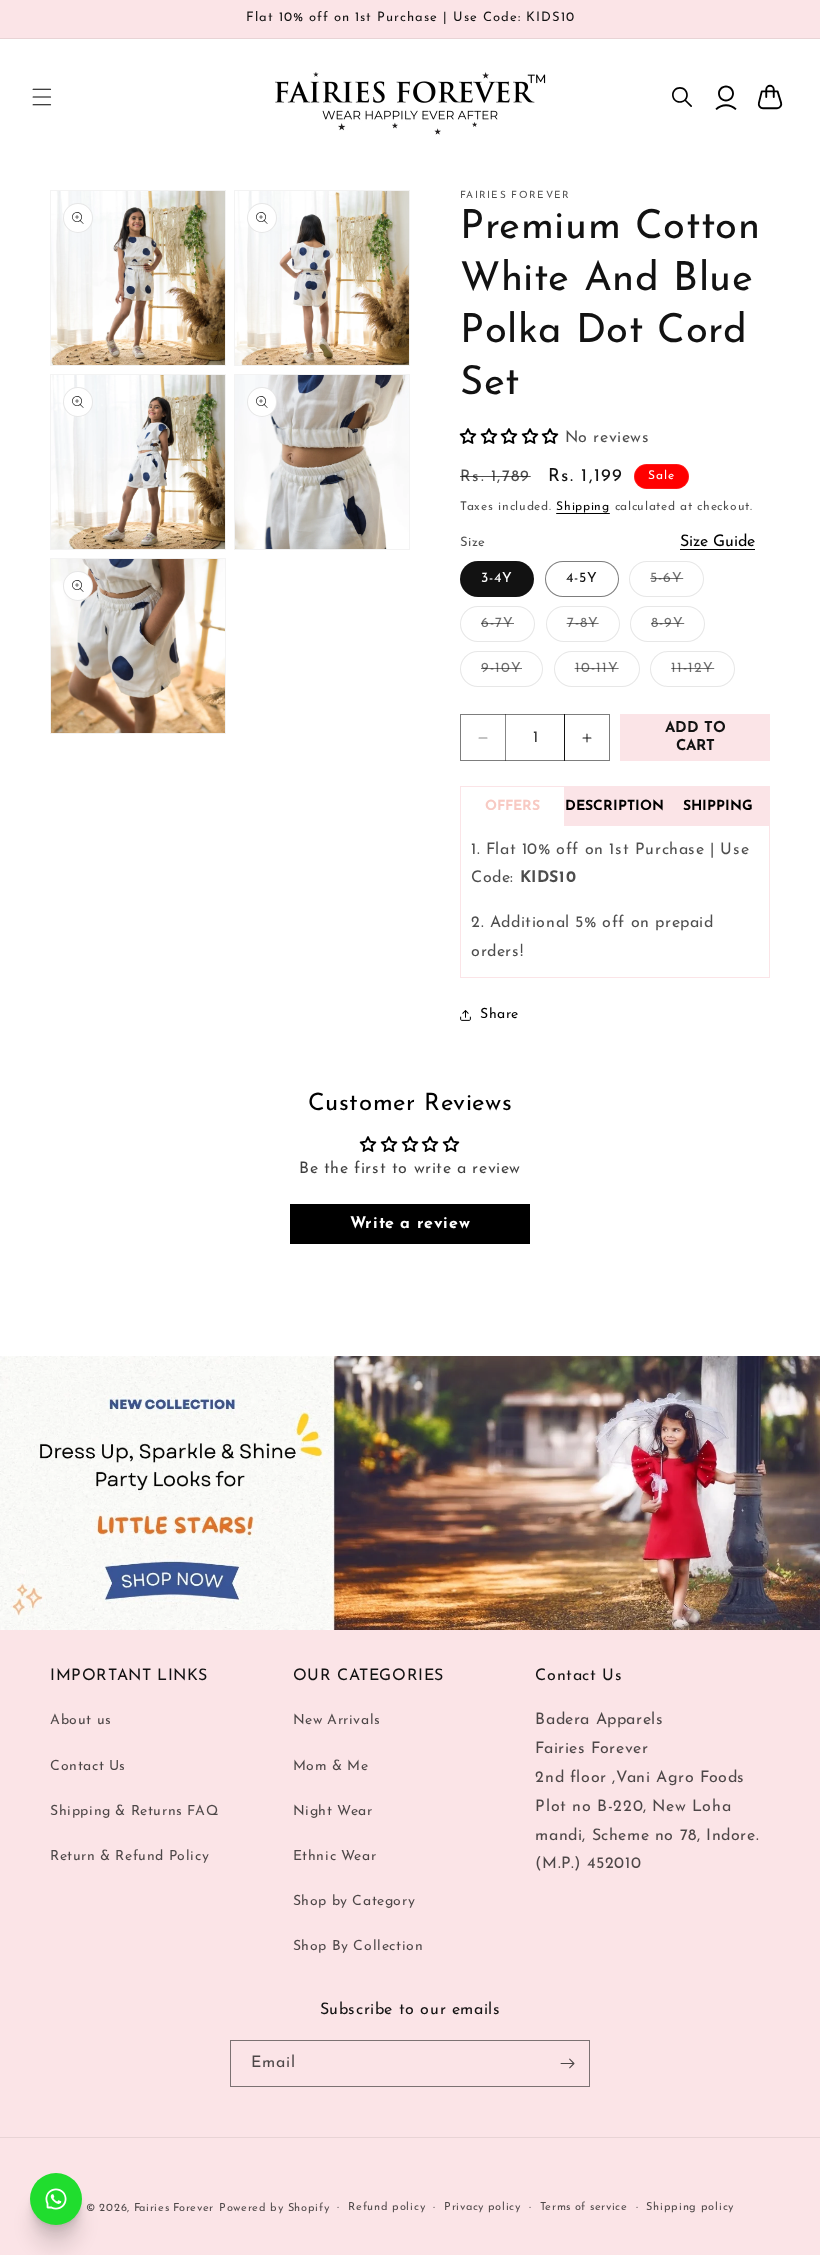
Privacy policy (482, 2207)
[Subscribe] (567, 2063)
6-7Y (508, 628)
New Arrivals (337, 1720)
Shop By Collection (358, 1946)
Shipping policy (690, 2207)
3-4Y (497, 578)
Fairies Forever (174, 2208)
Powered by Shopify (274, 2208)
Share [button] (499, 1014)
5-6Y (677, 583)
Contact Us (88, 1766)
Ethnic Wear (335, 1856)
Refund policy (386, 2207)
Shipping (583, 507)
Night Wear (333, 1811)
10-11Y (607, 673)
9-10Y (512, 673)
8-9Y (678, 628)
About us (81, 1720)
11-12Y (703, 673)
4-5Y (582, 578)
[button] (42, 97)
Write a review (410, 1224)
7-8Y (593, 628)
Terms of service (584, 2207)
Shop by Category (354, 1901)
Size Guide (717, 542)
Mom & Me (331, 1766)
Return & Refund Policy (129, 1856)
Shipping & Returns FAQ (134, 1811)
